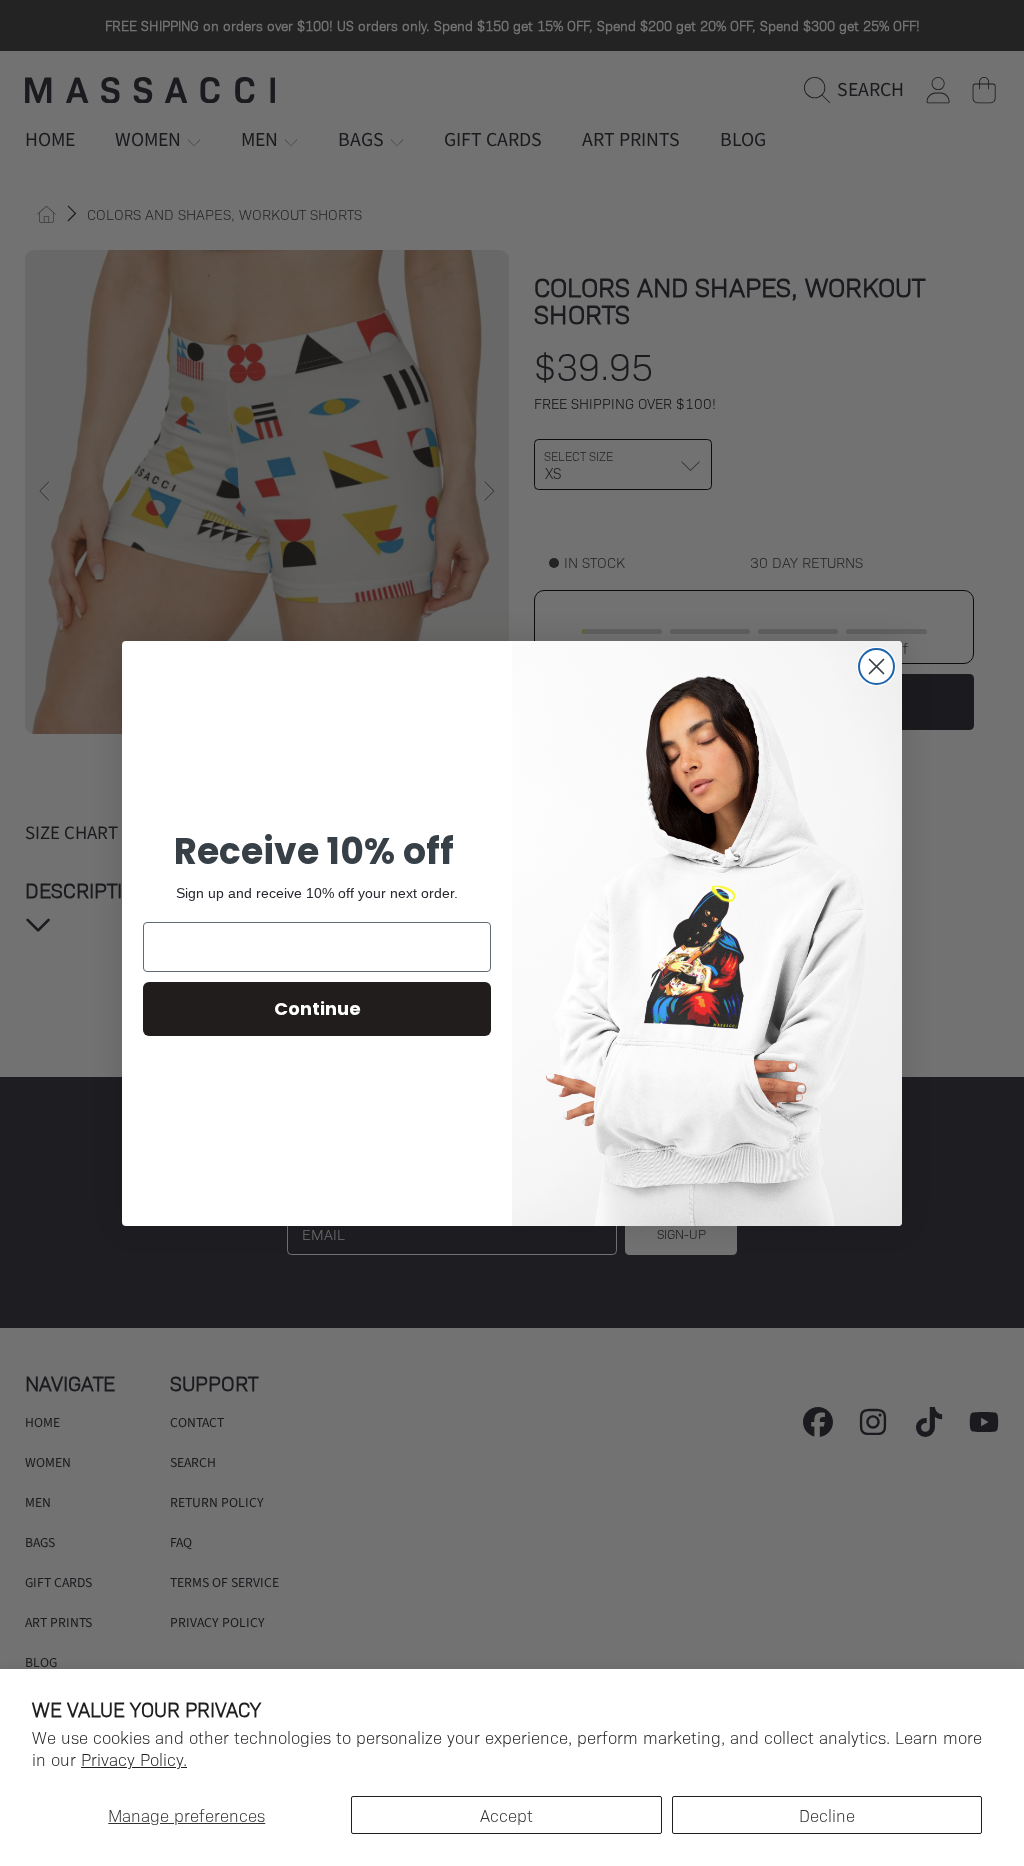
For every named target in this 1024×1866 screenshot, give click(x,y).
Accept (506, 1815)
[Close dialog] (876, 666)
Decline (827, 1815)
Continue (317, 1008)
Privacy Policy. (134, 1759)
